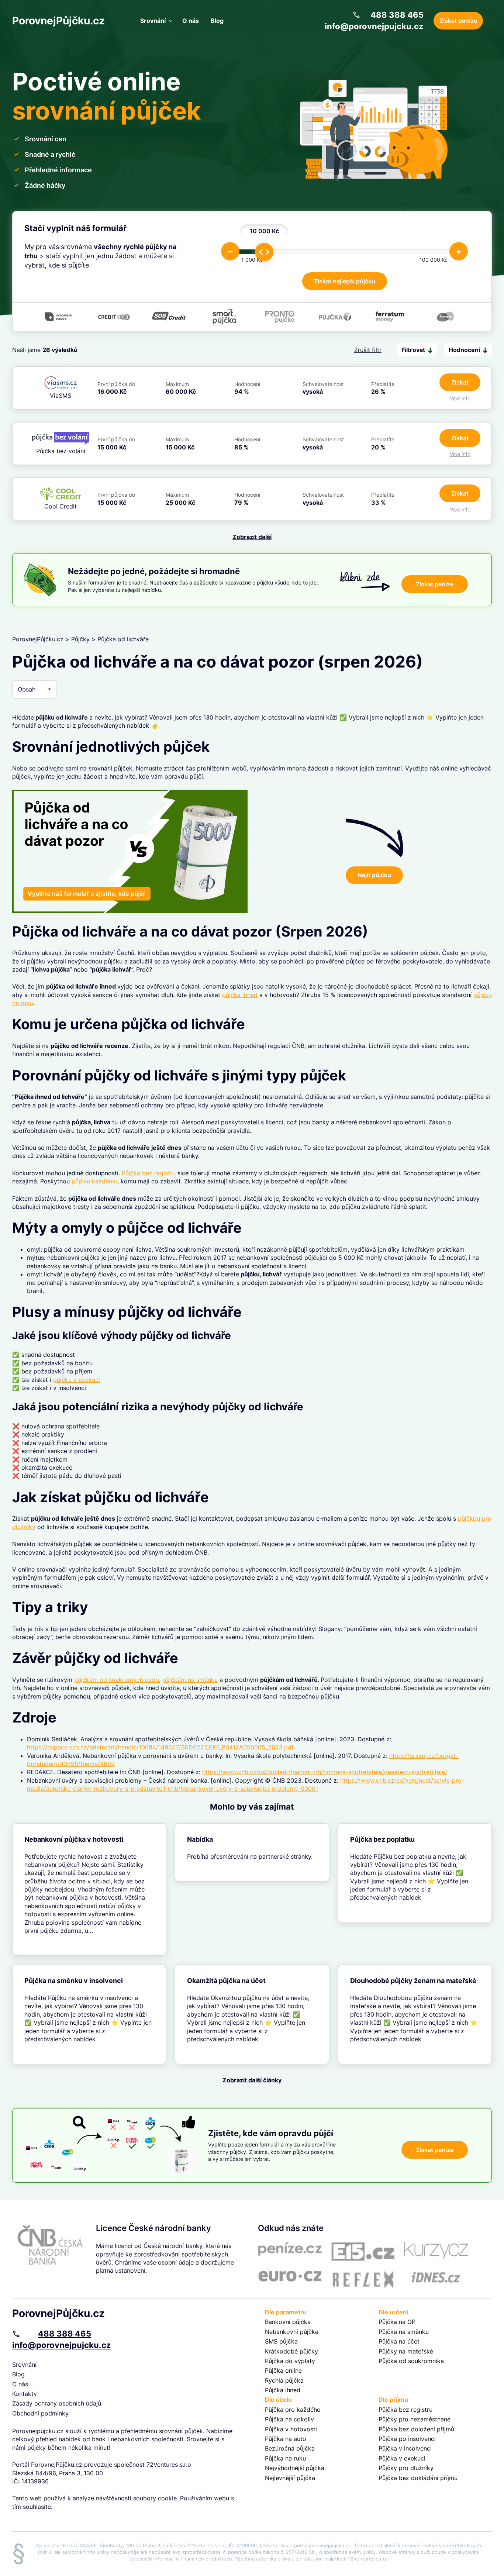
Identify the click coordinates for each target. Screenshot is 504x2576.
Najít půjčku (374, 875)
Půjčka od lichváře (123, 639)
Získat (460, 382)
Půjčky (80, 639)
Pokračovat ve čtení (89, 1890)
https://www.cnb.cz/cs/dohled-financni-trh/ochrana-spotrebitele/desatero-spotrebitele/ (325, 1772)
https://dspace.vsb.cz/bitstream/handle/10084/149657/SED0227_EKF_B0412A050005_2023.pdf (160, 1747)
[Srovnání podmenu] (171, 21)
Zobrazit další (252, 537)
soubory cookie (155, 2498)
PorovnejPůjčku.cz (58, 21)
